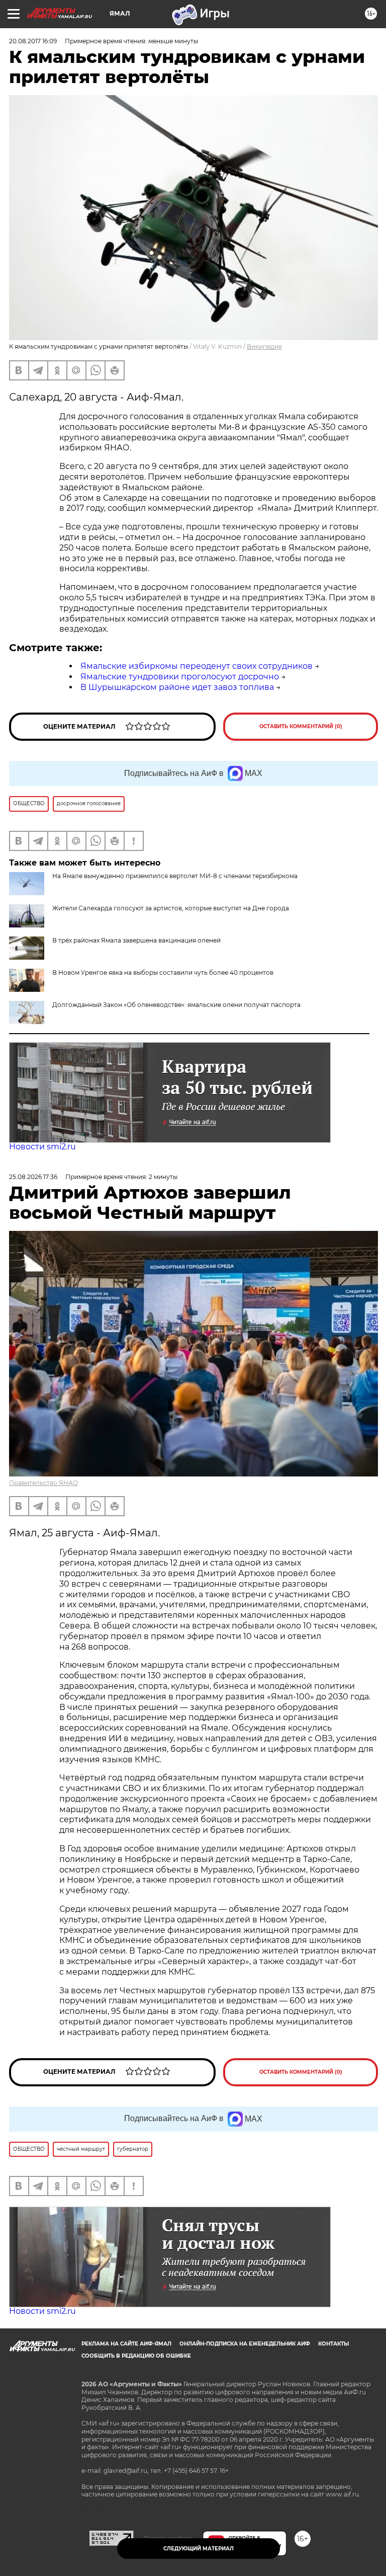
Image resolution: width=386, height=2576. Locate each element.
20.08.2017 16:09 (33, 41)
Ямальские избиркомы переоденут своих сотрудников (197, 666)
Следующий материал (199, 2549)
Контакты (333, 2344)
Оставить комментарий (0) (301, 726)
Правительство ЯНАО (43, 1483)
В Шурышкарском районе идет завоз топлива (177, 687)
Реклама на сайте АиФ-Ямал (126, 2344)
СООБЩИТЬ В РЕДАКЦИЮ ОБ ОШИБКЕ (136, 2356)
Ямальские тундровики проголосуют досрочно (180, 677)
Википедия (264, 346)
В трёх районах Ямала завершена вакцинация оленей (136, 940)
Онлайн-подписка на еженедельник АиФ (245, 2344)
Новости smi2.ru (42, 1147)
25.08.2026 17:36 (33, 1177)
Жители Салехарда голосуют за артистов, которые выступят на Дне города (171, 908)
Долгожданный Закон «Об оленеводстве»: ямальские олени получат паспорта (176, 1005)
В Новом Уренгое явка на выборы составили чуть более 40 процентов (163, 972)
